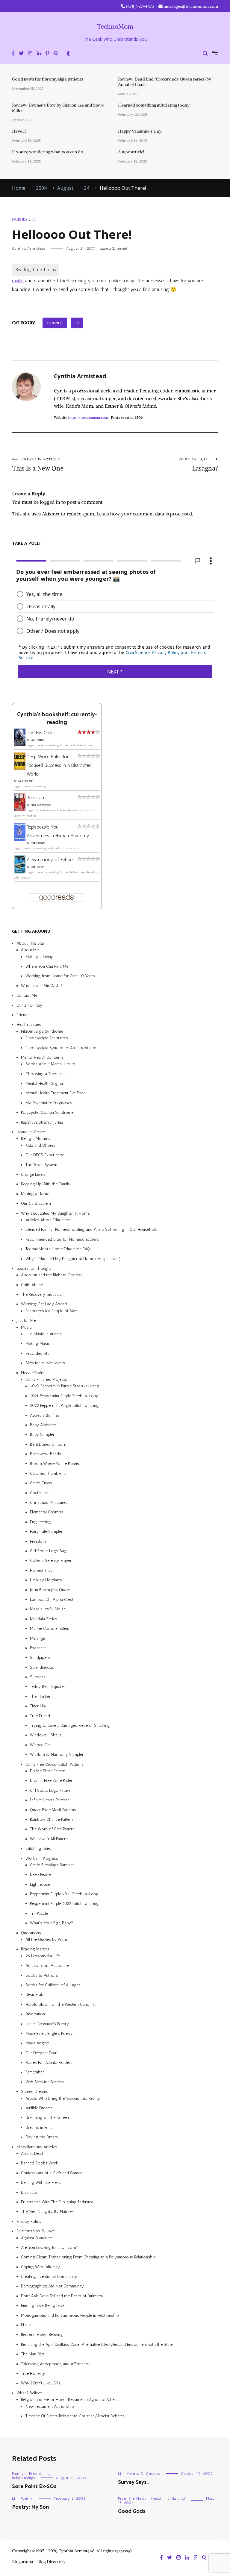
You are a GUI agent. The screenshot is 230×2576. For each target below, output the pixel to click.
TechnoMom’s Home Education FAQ (58, 1249)
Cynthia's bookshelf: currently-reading (57, 718)
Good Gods (132, 2511)
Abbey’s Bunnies (45, 1415)
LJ (34, 219)
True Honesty (33, 2374)
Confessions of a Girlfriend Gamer (51, 2173)
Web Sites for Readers (45, 2082)
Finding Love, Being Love (43, 2306)
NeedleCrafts (33, 1373)
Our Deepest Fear (41, 2053)
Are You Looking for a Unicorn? (50, 2247)
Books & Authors (42, 1975)
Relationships (24, 2478)
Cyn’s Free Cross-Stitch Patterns (55, 1764)
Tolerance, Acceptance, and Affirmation (56, 2364)
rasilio (18, 281)
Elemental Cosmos (47, 1512)
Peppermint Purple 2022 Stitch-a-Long (64, 1904)
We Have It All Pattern (49, 1839)
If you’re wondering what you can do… (49, 152)
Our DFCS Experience (45, 1155)
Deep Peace (40, 1875)
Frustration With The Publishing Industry (57, 2202)
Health (157, 2498)
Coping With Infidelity (40, 2267)
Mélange (37, 1638)
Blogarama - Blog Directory (39, 2562)
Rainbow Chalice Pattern (51, 1819)
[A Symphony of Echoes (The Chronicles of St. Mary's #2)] (20, 871)
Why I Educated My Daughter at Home (55, 1213)
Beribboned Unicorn (48, 1444)
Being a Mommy (36, 1138)
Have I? (19, 131)
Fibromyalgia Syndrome (42, 1031)
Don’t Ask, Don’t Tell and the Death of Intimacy (62, 2296)
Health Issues (29, 1024)
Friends (20, 219)
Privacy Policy (29, 2221)
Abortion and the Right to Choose (52, 1275)
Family (18, 2474)
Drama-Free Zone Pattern (52, 1781)
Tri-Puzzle (39, 1913)
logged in (50, 502)
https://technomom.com (88, 417)
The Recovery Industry (41, 1294)
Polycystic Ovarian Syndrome (47, 1112)
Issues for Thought (34, 1268)
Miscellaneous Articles (37, 2147)
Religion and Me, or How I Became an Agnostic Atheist (70, 2400)
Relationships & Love (35, 2231)
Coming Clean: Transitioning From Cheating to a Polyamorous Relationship (88, 2257)
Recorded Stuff (39, 1353)
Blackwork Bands (46, 1454)
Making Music (38, 1344)
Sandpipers (40, 1658)
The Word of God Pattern (52, 1829)
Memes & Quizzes (143, 2474)
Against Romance (36, 2238)
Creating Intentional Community (49, 2277)
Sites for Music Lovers (45, 1363)
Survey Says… (134, 2482)
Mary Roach (38, 843)
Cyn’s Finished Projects (46, 1379)
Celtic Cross (41, 1483)
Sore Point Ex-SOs (34, 2487)
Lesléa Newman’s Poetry (47, 2024)
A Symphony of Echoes (51, 860)
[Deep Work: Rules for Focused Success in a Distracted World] (20, 768)
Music (26, 1327)
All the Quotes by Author (48, 1939)
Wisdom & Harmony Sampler (57, 1754)
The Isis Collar (41, 733)
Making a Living (40, 956)
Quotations (31, 1933)
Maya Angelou (38, 2043)
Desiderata (35, 1995)
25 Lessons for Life (43, 1956)
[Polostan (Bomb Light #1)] (20, 810)
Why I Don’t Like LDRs (41, 2383)
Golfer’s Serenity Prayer (51, 1561)
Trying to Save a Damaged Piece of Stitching (70, 1725)
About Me (30, 950)
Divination (30, 2192)
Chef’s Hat (39, 1493)
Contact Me (27, 995)
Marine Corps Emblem (50, 1628)
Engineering (40, 1522)
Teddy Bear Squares (48, 1687)
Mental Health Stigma (44, 1083)
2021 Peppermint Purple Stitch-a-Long (64, 1396)
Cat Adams (37, 740)
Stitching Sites (38, 1848)
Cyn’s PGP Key (29, 1005)
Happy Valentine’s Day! (140, 131)
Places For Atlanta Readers (49, 2063)
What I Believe (29, 2393)
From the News (132, 2498)
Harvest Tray (41, 1570)
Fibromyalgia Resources (47, 1038)
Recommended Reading (42, 2335)
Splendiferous (42, 1667)
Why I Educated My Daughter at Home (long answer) (73, 1259)
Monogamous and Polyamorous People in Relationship (70, 2315)
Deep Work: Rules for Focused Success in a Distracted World (59, 765)
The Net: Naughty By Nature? (47, 2212)
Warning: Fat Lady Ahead (44, 1304)
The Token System (41, 1165)
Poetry (27, 2498)
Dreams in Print (39, 2127)
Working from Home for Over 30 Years (60, 976)
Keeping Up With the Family (46, 1184)
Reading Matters (35, 1949)
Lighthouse (40, 1884)
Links (172, 2498)
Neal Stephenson (41, 805)
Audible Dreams (39, 2108)
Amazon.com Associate (47, 1966)
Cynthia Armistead (29, 248)
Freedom (38, 1541)
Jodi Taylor (37, 867)
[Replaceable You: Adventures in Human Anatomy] (20, 839)
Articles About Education (48, 1220)
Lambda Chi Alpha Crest (52, 1599)
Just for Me (26, 1320)
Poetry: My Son (30, 2507)
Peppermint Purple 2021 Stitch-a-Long (64, 1894)
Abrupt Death (33, 2154)
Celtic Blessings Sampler (52, 1865)
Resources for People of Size (51, 1311)
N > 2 (26, 2325)
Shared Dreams (35, 2092)
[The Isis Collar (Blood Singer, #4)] (20, 745)
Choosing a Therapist (45, 1074)
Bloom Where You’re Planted (55, 1464)
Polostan (35, 798)
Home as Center (31, 1132)
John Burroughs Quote (50, 1590)
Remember (35, 2072)
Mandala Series (44, 1619)
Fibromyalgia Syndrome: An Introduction (62, 1047)
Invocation (35, 2014)
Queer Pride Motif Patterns (53, 1810)
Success (38, 1677)
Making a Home (35, 1194)
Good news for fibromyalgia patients (48, 79)
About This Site (30, 943)
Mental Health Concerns (42, 1057)
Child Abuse (32, 1285)
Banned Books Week (40, 2163)
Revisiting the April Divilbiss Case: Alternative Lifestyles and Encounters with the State (97, 2344)
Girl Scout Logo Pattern (51, 1790)
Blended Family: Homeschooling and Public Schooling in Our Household (91, 1229)
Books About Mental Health (50, 1064)
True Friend (40, 1716)
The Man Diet (32, 2354)
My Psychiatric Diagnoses (49, 1103)
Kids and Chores (40, 1145)
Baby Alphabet (43, 1425)
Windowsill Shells (46, 1735)
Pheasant (38, 1648)
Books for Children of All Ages (53, 1985)
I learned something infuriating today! (154, 105)
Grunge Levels (33, 1174)
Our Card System (36, 1203)
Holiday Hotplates (46, 1580)
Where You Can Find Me (47, 966)
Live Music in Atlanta (44, 1334)
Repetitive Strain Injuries (42, 1122)
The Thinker (40, 1696)
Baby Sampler (42, 1435)
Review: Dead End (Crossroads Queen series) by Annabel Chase (165, 82)
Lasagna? (199, 465)
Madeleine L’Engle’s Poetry (49, 2033)
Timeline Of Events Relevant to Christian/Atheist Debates (75, 2416)
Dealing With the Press (41, 2183)
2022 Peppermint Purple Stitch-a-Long (64, 1405)
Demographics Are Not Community (52, 2286)
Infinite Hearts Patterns (50, 1800)
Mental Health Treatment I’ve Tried (56, 1093)
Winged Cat (40, 1745)
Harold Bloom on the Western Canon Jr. (61, 2004)
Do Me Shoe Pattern (48, 1771)
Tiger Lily (38, 1706)
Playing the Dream (42, 2137)
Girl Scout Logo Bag (48, 1551)
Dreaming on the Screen (47, 2118)
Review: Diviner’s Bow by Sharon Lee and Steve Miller (58, 108)
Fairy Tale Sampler (46, 1532)
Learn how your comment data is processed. (145, 514)
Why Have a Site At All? (42, 986)
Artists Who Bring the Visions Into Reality (63, 2098)
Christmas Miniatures (49, 1502)
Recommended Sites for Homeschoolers (62, 1239)
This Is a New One (38, 465)
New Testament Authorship (50, 2406)
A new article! (131, 152)
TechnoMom (115, 26)
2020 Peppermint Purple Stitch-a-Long (65, 1386)
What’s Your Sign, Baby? (52, 1923)
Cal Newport (26, 781)
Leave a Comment (114, 248)
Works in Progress (42, 1858)
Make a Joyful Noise (48, 1609)
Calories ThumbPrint (48, 1473)
